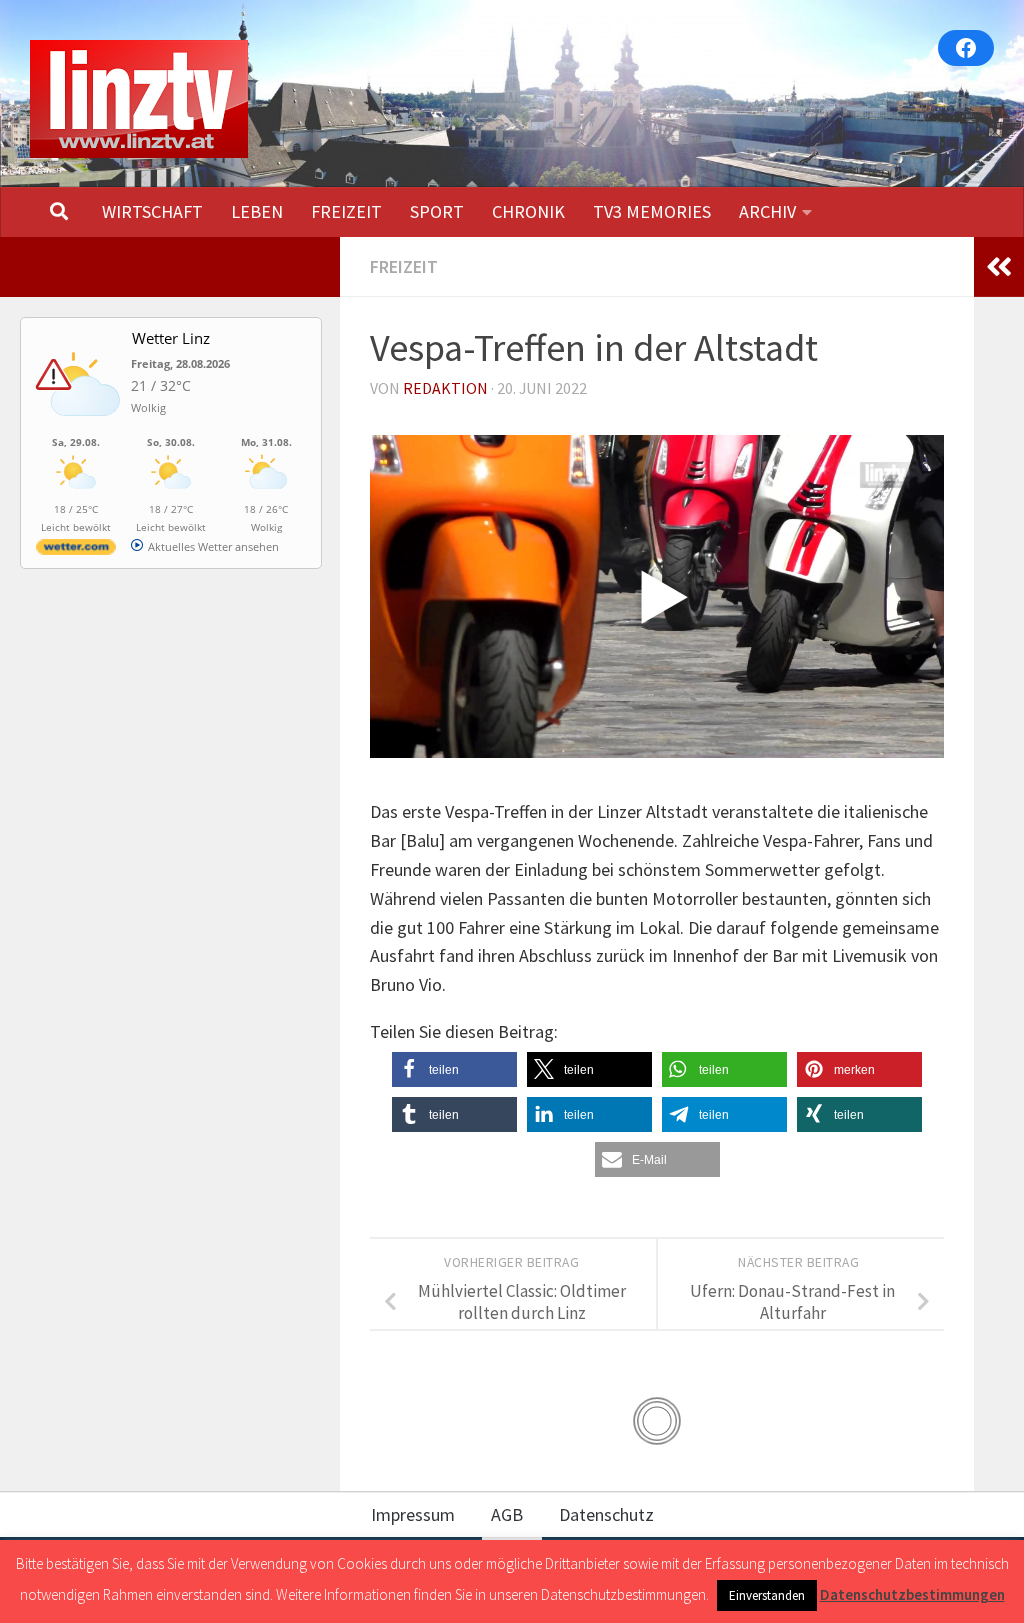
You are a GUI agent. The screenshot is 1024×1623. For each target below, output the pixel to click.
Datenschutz (606, 1514)
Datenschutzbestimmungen (912, 1594)
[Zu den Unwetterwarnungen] (81, 426)
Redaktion (445, 388)
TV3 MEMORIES (652, 211)
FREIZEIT (346, 211)
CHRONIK (528, 211)
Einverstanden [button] (767, 1595)
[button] (454, 1069)
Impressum (413, 1514)
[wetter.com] (76, 550)
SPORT (437, 211)
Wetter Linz (171, 338)
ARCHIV (767, 211)
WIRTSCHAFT (152, 211)
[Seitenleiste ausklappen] (999, 267)
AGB (507, 1514)
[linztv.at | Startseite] (139, 99)
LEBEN (257, 211)
